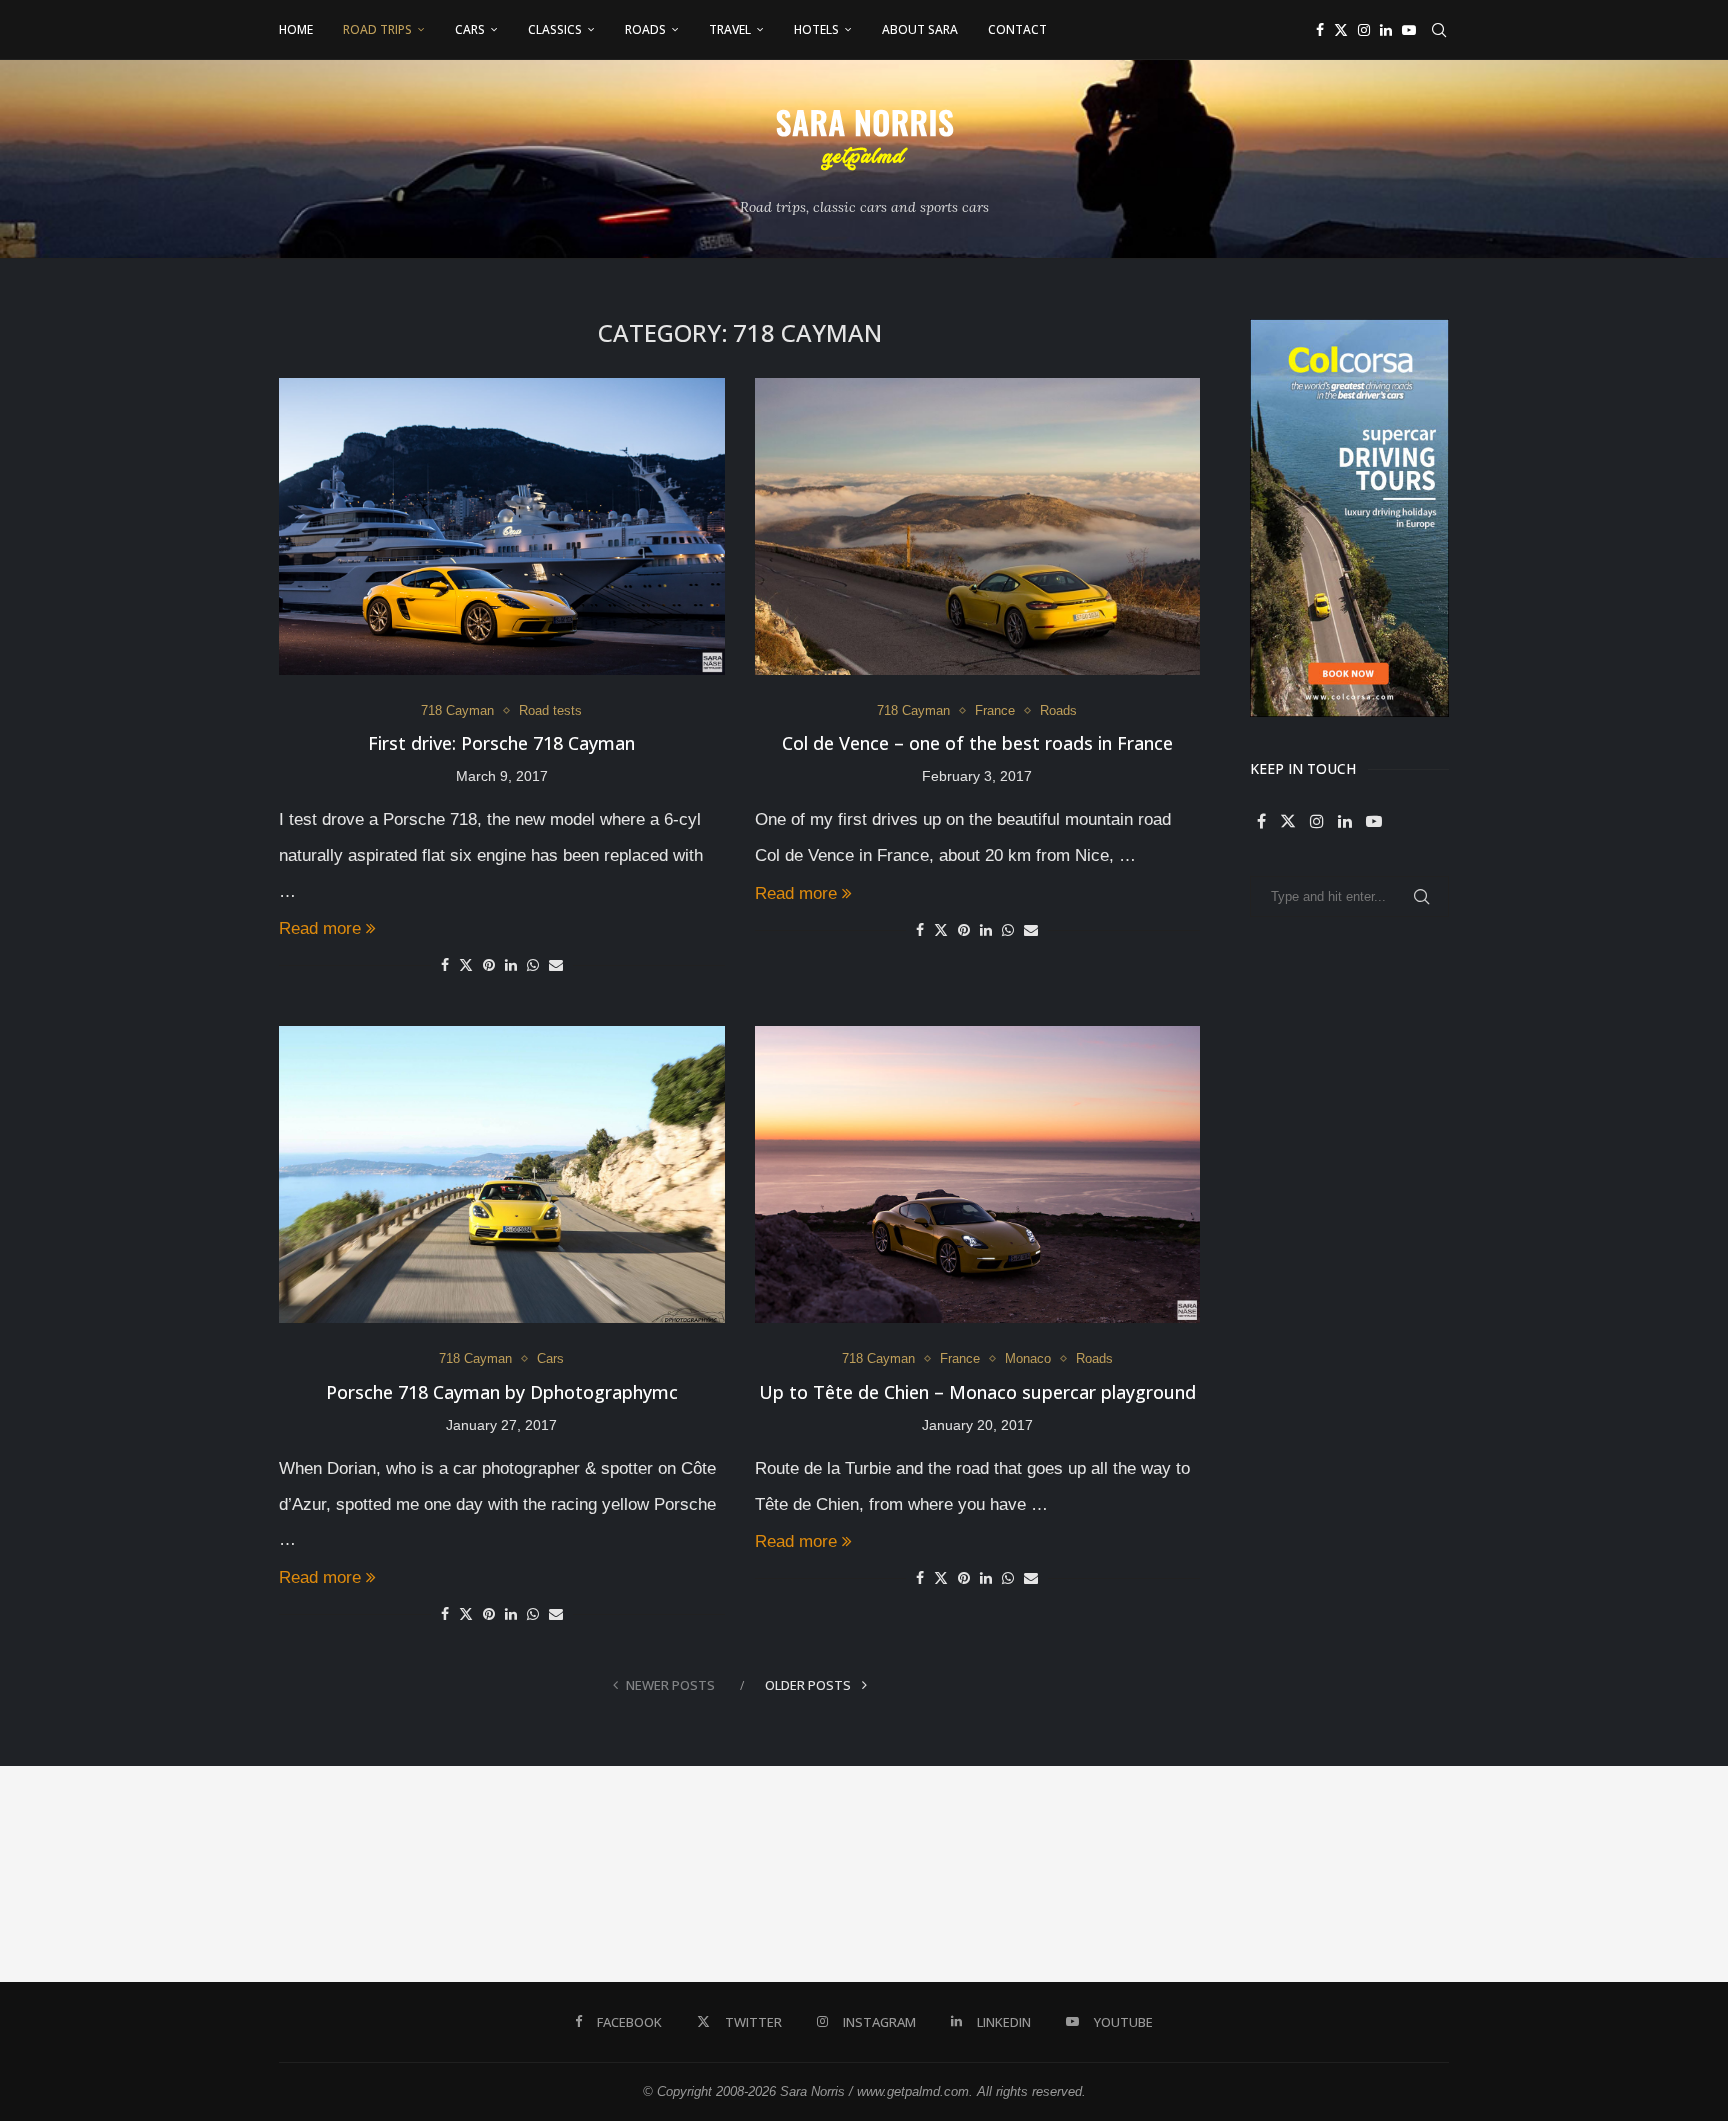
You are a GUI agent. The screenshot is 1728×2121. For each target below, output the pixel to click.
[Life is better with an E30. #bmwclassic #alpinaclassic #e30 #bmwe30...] (324, 1874)
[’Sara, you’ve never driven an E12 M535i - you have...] (108, 1874)
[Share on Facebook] (445, 965)
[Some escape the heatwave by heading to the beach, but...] (756, 1874)
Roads (645, 29)
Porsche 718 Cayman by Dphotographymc (502, 1392)
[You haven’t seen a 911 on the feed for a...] (1188, 1874)
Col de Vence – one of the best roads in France (977, 743)
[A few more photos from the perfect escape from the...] (1404, 1874)
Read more (320, 928)
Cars (470, 29)
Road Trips (377, 29)
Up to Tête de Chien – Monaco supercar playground (977, 1392)
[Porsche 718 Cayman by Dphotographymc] (502, 1174)
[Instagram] (1364, 30)
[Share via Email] (556, 965)
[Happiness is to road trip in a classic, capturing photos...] (1620, 1874)
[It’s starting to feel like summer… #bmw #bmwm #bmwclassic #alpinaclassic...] (972, 1874)
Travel (730, 29)
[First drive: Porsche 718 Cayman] (502, 526)
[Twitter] (1341, 30)
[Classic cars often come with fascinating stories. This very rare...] (540, 1874)
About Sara (920, 29)
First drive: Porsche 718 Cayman (501, 743)
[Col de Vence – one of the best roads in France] (978, 526)
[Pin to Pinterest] (489, 965)
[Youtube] (1409, 30)
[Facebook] (1320, 30)
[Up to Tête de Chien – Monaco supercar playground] (978, 1174)
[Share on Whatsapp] (533, 965)
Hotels (816, 29)
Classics (555, 29)
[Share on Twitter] (466, 964)
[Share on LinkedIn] (511, 965)
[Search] (1439, 30)
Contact (1017, 29)
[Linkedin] (1386, 30)
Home (296, 29)
